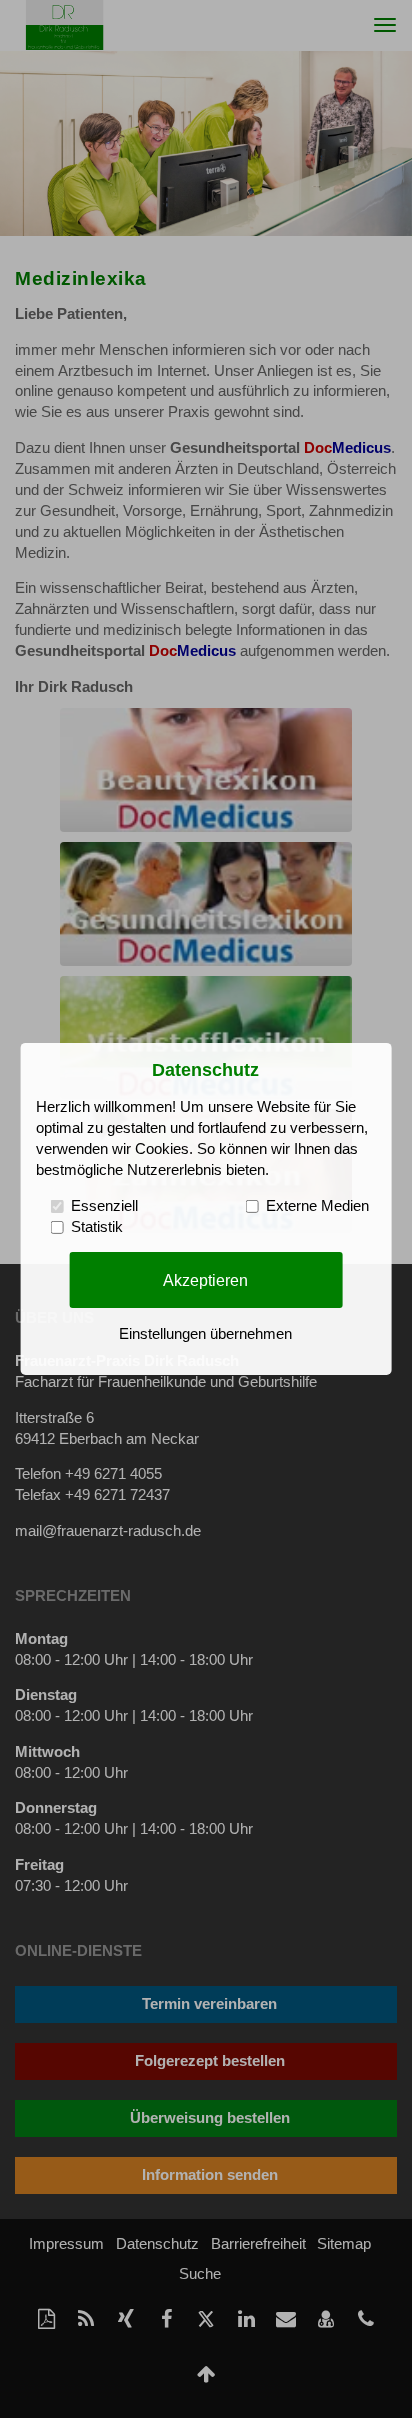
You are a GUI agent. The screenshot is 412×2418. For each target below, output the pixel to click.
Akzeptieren (205, 1279)
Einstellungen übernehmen (205, 1334)
